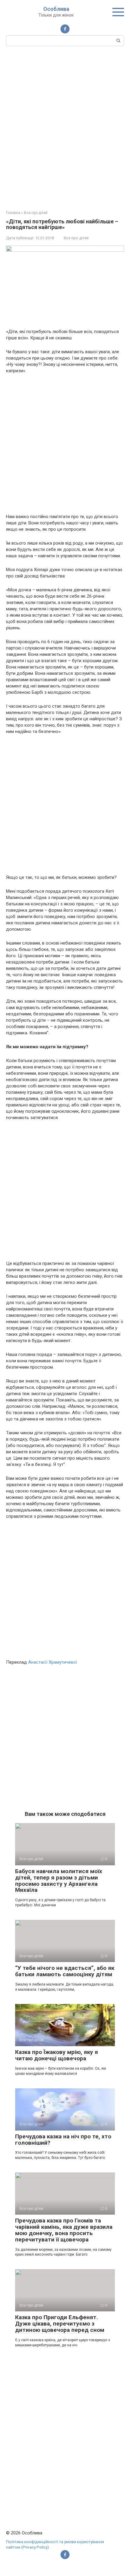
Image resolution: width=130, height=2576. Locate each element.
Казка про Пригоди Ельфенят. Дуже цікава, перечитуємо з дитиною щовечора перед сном (60, 2324)
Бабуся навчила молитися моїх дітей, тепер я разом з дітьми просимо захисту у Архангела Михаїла (59, 1881)
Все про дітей (76, 238)
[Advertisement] (65, 127)
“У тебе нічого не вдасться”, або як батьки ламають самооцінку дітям (65, 1971)
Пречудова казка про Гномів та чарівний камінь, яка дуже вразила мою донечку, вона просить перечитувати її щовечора (64, 2230)
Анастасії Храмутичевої (53, 1662)
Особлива (56, 9)
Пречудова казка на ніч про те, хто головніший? (63, 2140)
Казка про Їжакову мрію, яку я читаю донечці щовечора (57, 2055)
